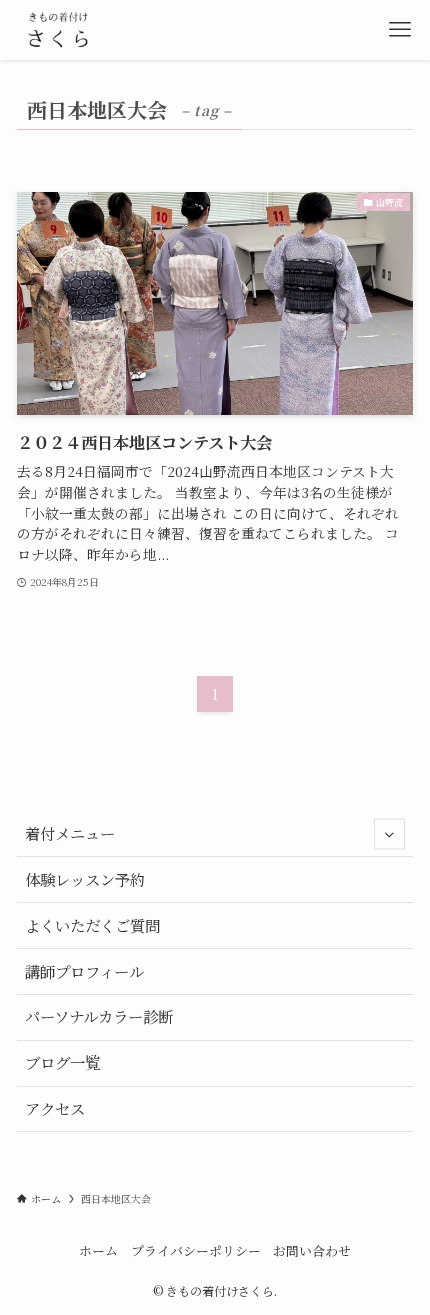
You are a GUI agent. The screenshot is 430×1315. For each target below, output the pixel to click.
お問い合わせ (312, 1250)
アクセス (55, 1108)
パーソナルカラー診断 (99, 1016)
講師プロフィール (84, 971)
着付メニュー (70, 833)
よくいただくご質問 (92, 925)
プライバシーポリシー (196, 1250)
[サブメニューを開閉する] (389, 833)
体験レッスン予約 (85, 879)
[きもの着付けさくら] (58, 30)
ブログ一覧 (62, 1062)
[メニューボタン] (400, 30)
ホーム (98, 1250)
